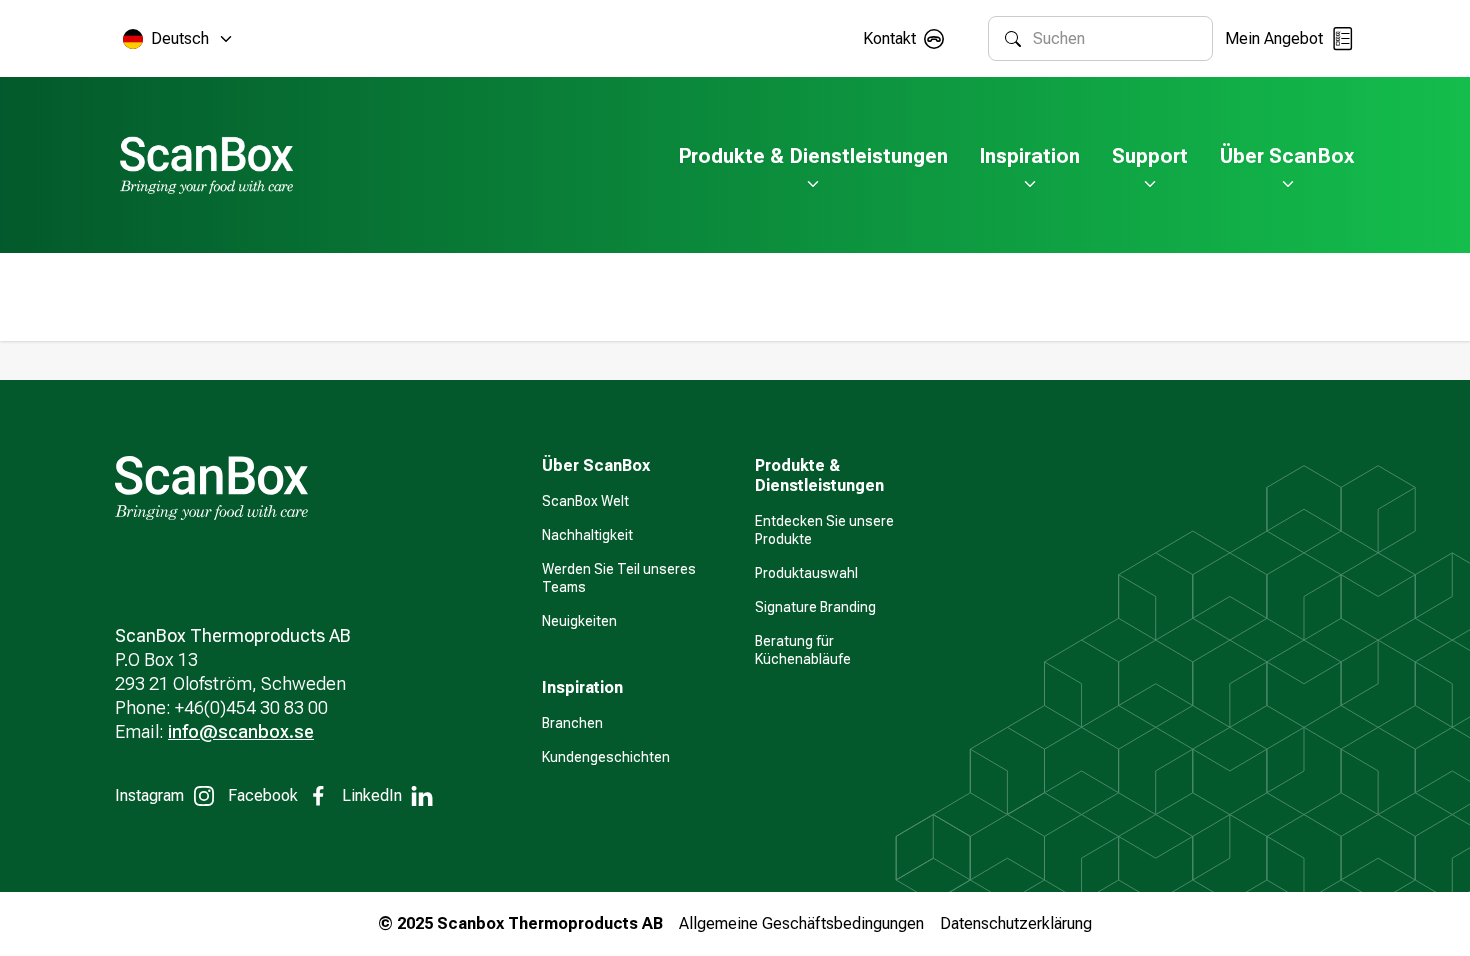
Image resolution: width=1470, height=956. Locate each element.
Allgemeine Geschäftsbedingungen (801, 923)
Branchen (572, 723)
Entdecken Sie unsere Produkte (824, 530)
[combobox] (1114, 38)
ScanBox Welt (585, 501)
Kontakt (889, 38)
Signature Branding (815, 607)
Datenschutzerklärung (1016, 923)
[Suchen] (1013, 39)
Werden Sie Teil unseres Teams (619, 578)
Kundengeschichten (606, 757)
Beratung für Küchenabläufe (803, 650)
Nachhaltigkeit (587, 535)
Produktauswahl (806, 573)
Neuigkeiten (579, 621)
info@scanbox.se (241, 731)
